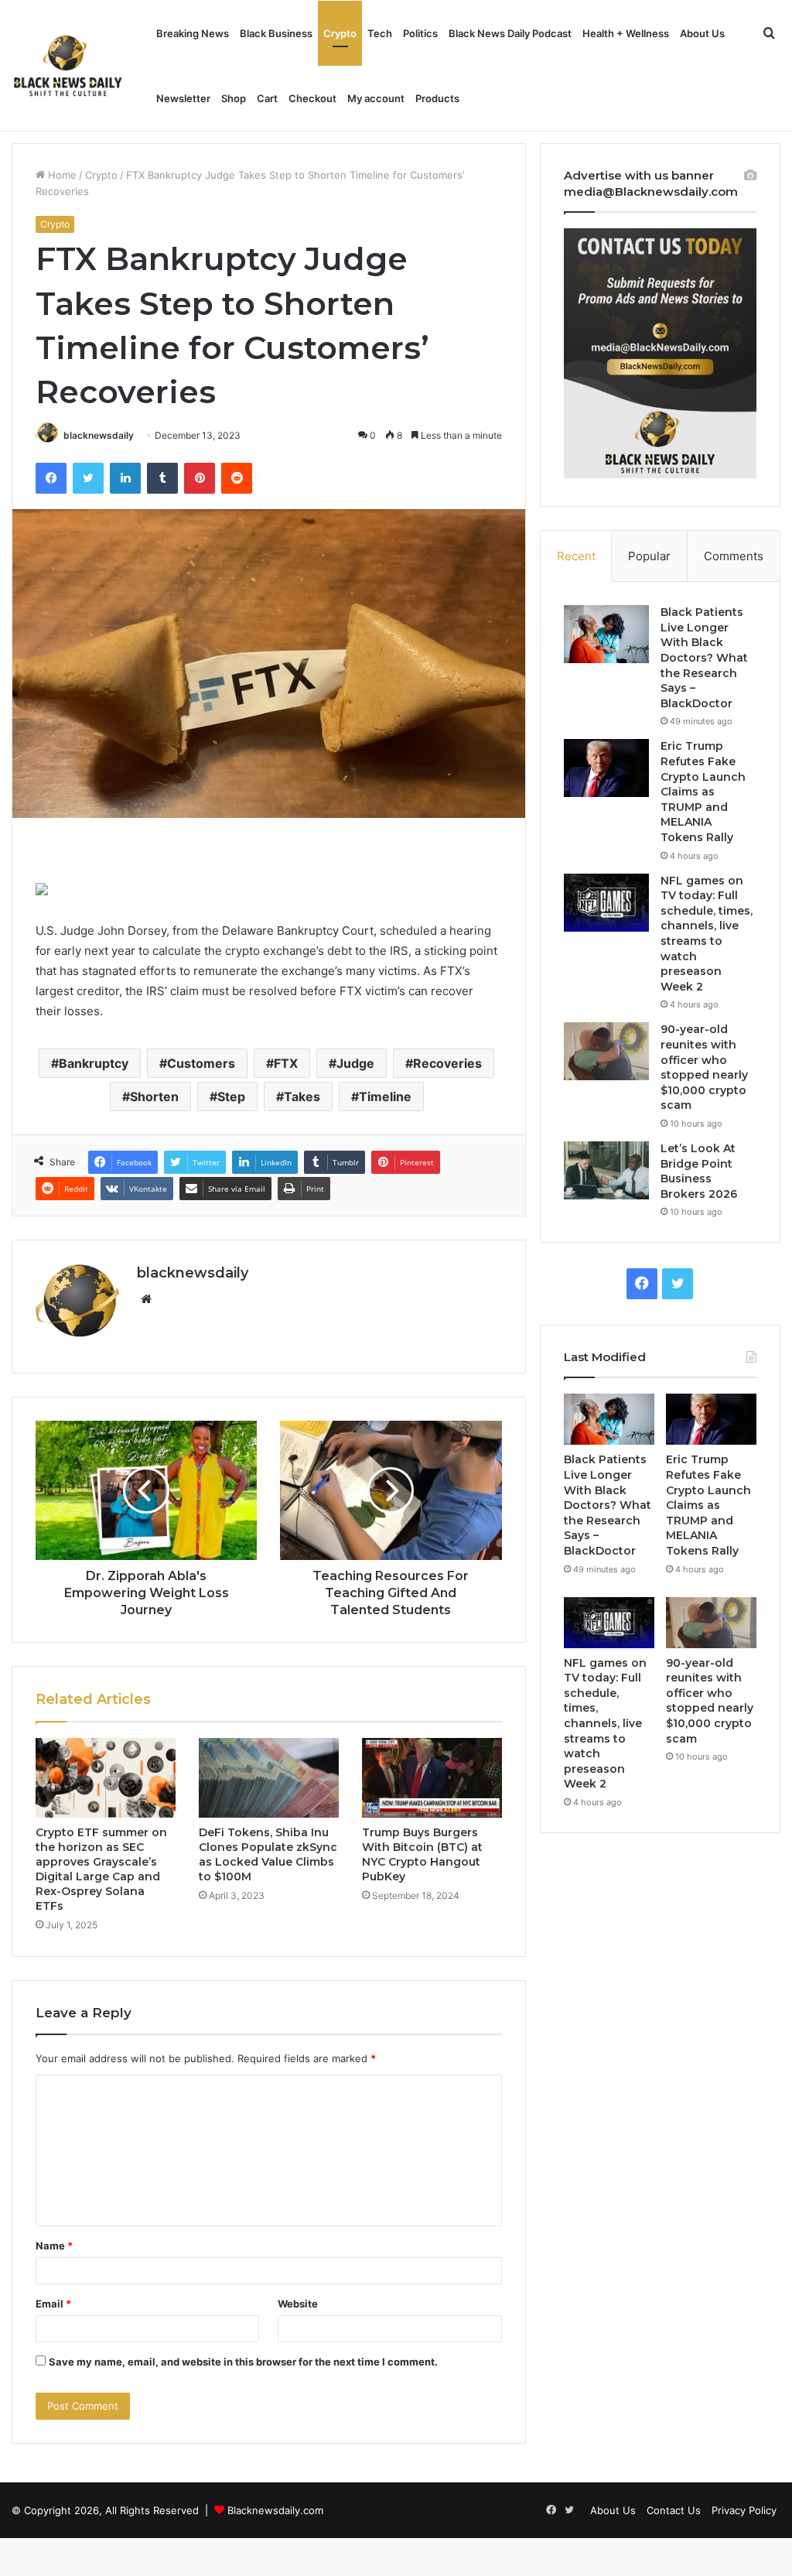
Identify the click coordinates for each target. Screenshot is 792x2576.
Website (298, 2304)
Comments (734, 556)
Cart (267, 98)
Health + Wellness (626, 33)
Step (231, 1096)
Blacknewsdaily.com (275, 2510)
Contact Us (674, 2510)
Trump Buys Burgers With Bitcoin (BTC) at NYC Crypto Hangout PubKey (422, 1854)
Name (54, 2246)
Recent (576, 556)
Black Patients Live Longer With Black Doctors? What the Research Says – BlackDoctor (704, 658)
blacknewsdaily (99, 435)
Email (53, 2304)
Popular (649, 556)
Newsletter (183, 98)
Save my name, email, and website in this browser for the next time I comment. (243, 2362)
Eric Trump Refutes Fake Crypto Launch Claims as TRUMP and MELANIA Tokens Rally (703, 792)
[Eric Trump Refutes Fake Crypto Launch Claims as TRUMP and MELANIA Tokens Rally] (606, 768)
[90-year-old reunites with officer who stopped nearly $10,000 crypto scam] (606, 1051)
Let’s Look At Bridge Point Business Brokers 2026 (699, 1171)
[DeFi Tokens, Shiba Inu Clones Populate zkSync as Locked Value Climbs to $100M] (269, 1777)
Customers (201, 1063)
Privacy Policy (744, 2510)
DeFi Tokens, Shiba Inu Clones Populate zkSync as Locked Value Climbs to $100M (268, 1854)
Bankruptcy (94, 1063)
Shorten (154, 1096)
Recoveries (447, 1063)
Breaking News (193, 33)
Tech (380, 33)
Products (437, 98)
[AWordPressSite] (68, 66)
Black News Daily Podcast (510, 33)
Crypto (340, 33)
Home (61, 175)
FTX (286, 1063)
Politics (420, 33)
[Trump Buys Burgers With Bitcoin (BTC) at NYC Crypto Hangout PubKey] (432, 1777)
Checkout (312, 98)
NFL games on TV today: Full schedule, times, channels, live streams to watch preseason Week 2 (707, 934)
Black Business (276, 33)
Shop (234, 98)
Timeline (385, 1096)
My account (376, 98)
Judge (355, 1063)
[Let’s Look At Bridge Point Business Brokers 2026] (606, 1170)
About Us (702, 33)
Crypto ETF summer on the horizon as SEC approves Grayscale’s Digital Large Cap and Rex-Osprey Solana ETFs (101, 1869)
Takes (302, 1096)
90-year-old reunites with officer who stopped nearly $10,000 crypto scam (704, 1067)
